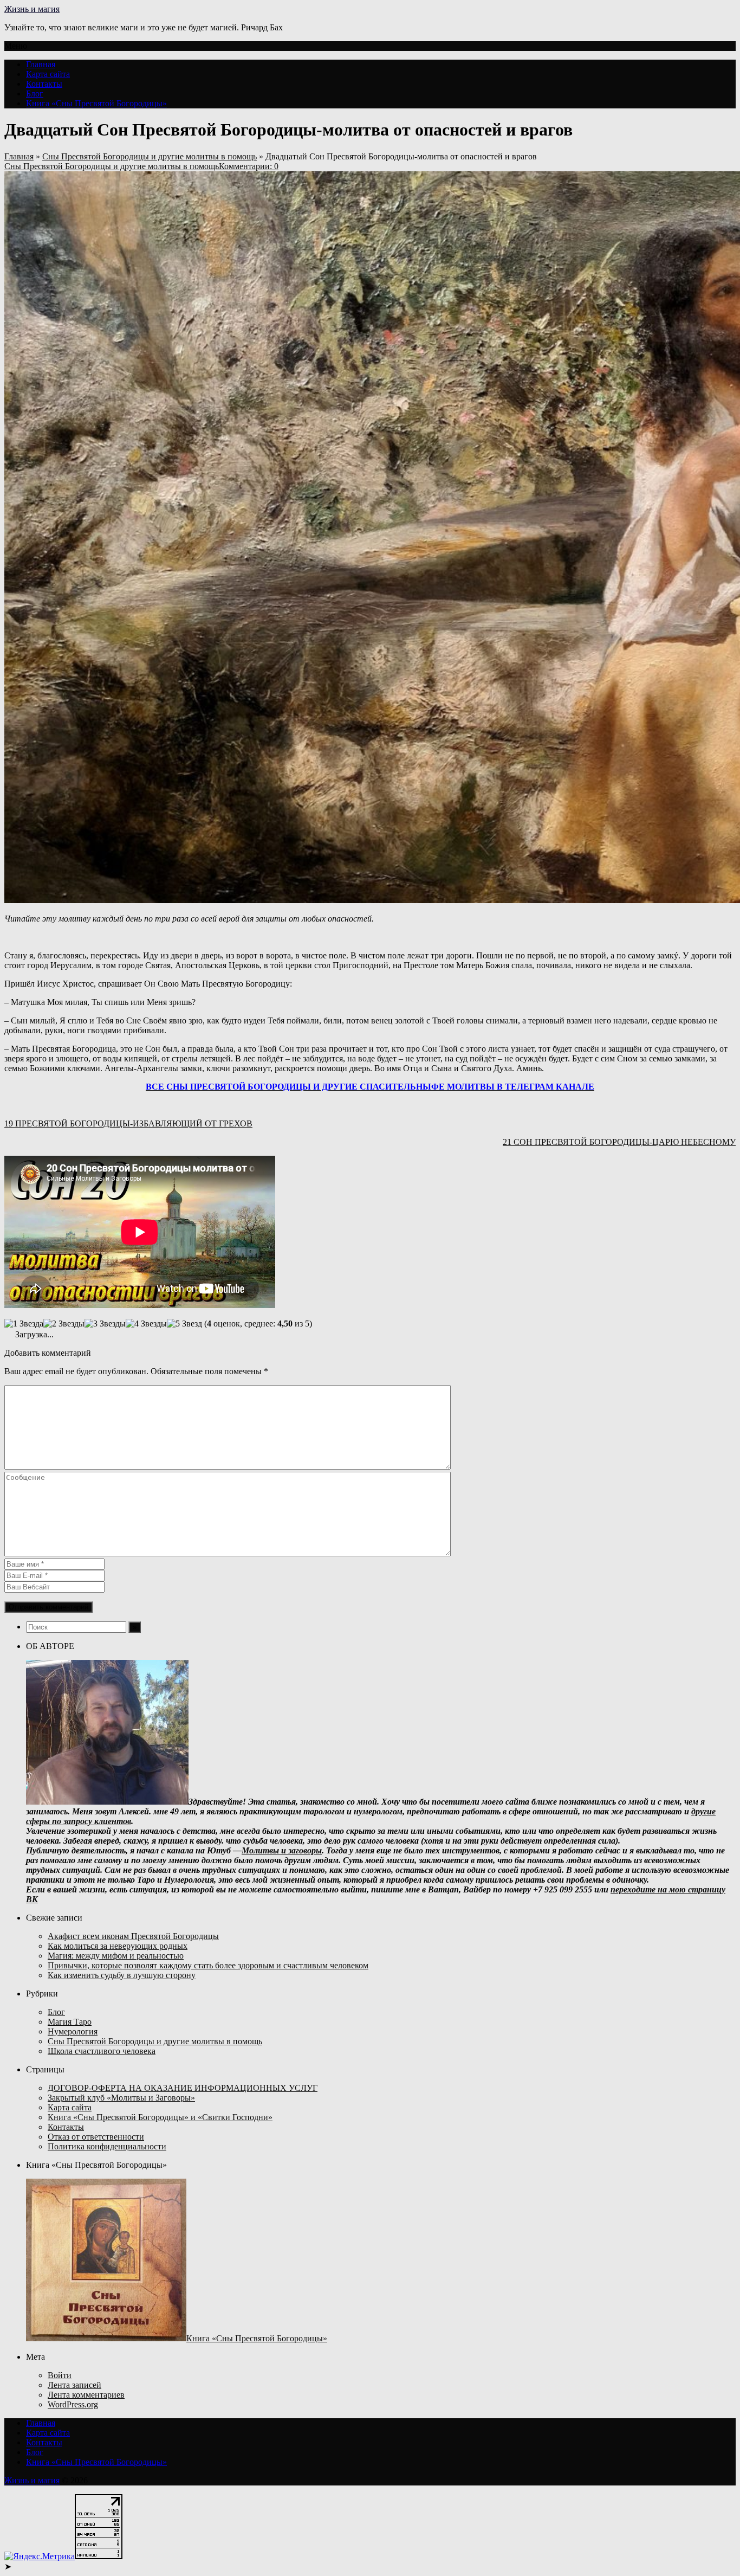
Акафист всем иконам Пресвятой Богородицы (133, 1936)
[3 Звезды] (105, 1324)
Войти (60, 2375)
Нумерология (73, 2031)
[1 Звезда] (24, 1324)
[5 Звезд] (184, 1324)
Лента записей (74, 2385)
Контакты (44, 84)
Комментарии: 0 (249, 166)
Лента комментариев (86, 2395)
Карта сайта (48, 74)
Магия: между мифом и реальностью (116, 1956)
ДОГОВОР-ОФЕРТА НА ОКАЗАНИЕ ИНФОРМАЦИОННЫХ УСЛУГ (183, 2088)
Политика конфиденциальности (107, 2146)
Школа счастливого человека (102, 2051)
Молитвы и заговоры (282, 1850)
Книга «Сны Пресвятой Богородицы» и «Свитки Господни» (160, 2117)
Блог (35, 94)
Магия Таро (70, 2022)
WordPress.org (73, 2404)
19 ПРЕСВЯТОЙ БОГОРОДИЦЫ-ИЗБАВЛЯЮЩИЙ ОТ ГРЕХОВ (128, 1123)
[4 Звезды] (146, 1324)
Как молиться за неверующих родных (118, 1946)
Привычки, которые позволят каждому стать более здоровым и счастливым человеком (208, 1965)
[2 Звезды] (64, 1324)
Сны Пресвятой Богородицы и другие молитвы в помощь (150, 156)
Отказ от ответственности (96, 2137)
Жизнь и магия (32, 9)
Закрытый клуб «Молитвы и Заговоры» (121, 2098)
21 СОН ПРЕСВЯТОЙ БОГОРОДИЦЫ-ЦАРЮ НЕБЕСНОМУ (619, 1142)
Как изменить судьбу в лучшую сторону (122, 1975)
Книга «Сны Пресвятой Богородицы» (96, 103)
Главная (41, 64)
